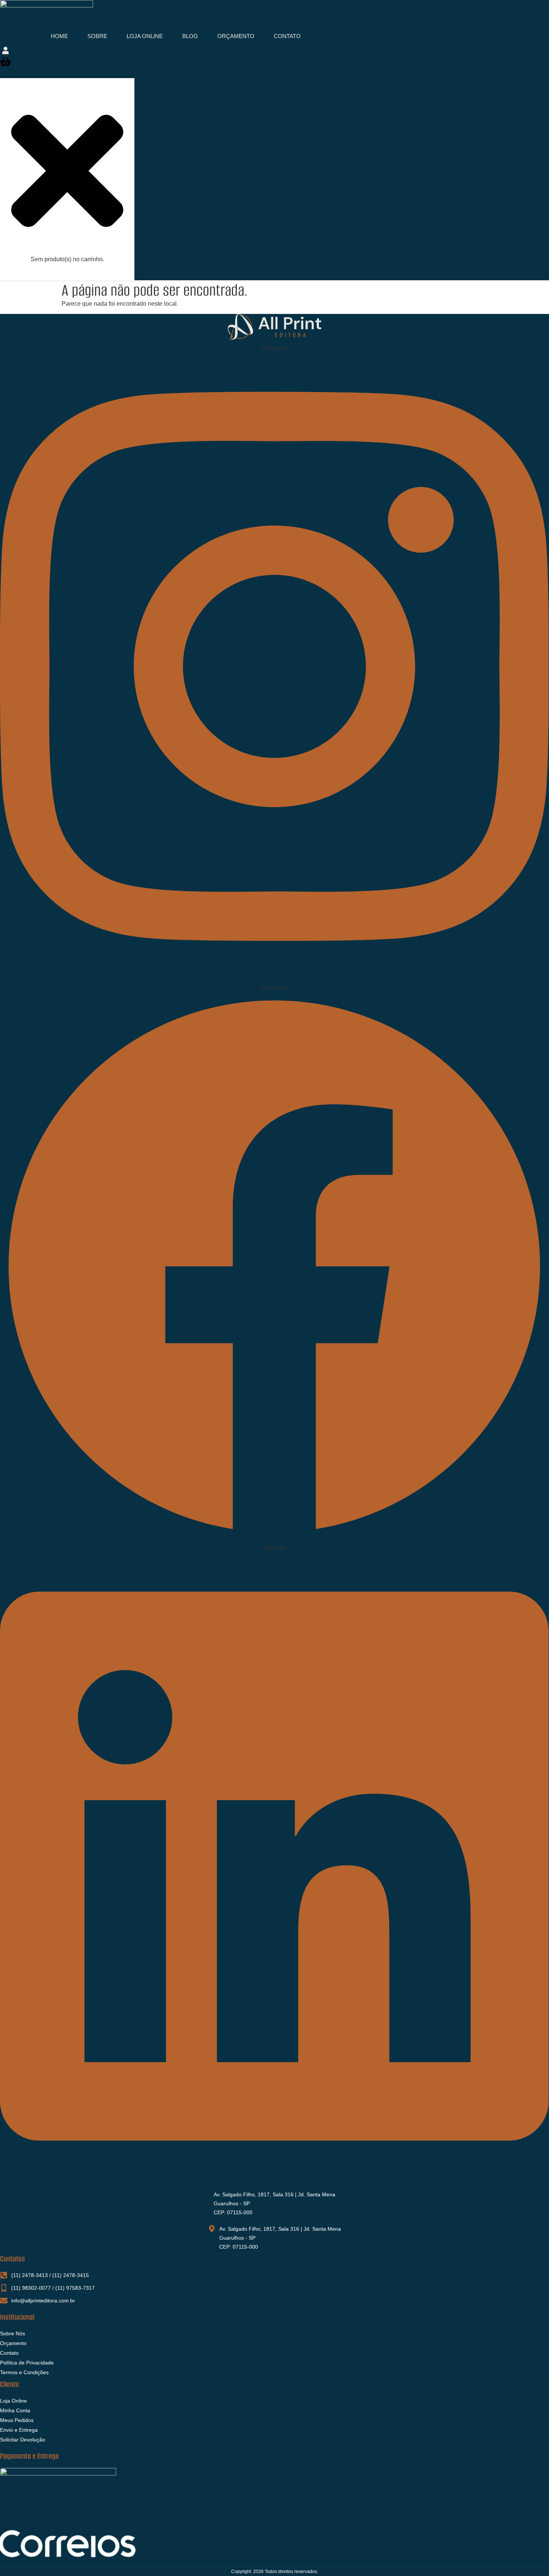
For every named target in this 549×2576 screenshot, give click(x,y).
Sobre (97, 36)
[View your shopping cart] (5, 64)
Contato (287, 36)
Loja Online (145, 36)
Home (59, 36)
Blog (190, 36)
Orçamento (236, 36)
